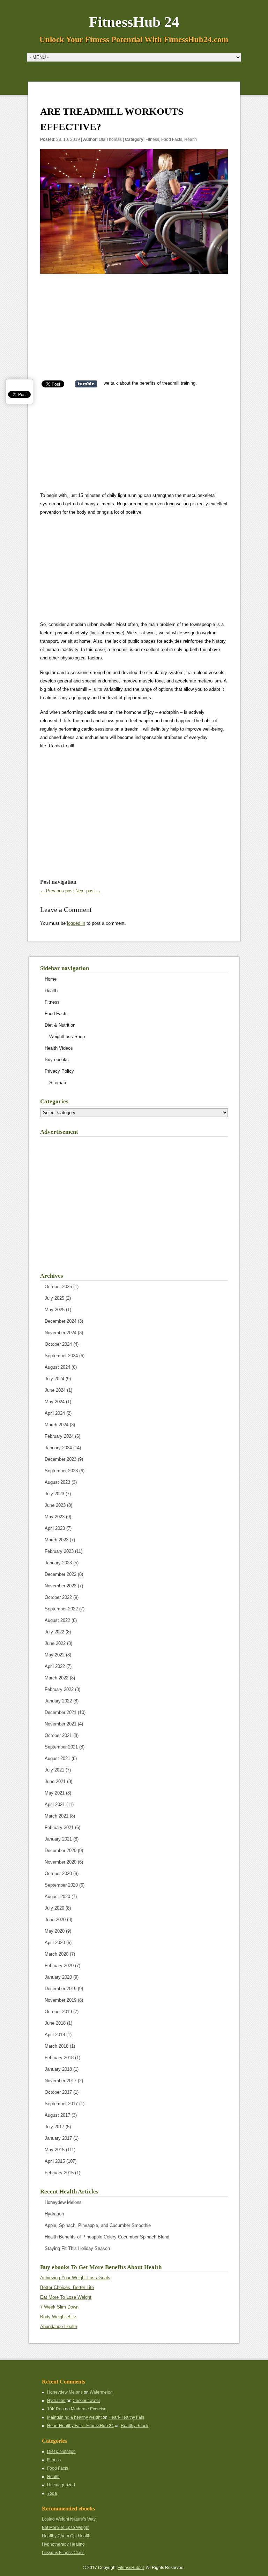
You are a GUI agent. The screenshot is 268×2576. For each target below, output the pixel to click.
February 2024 (59, 1436)
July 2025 (54, 1298)
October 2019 (58, 2012)
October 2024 (58, 1344)
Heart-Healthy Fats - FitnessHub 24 (80, 2426)
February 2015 (59, 2173)
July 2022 (54, 1632)
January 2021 (58, 1839)
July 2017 (54, 2127)
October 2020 (58, 1874)
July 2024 (54, 1379)
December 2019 (61, 1989)
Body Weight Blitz (58, 2317)
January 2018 (58, 2069)
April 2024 (55, 1413)
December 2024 (61, 1321)
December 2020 (61, 1850)
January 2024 (58, 1448)
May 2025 (55, 1310)
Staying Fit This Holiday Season (77, 2248)
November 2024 (61, 1333)
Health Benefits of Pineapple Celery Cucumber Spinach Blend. (108, 2237)
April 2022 (55, 1666)
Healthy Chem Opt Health (66, 2536)
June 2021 (55, 1781)
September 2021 (61, 1747)
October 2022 (58, 1597)
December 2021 (61, 1712)
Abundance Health (59, 2326)
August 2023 (57, 1482)
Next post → (88, 891)
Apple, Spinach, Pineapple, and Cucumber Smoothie (98, 2225)
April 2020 (55, 1943)
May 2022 (55, 1655)
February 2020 (59, 1966)
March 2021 (57, 1816)
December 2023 (61, 1459)
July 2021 (54, 1770)
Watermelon (101, 2392)
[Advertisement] (134, 330)
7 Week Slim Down (59, 2307)
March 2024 (57, 1425)
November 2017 (61, 2081)
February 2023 (59, 1551)
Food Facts (172, 139)
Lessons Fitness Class (63, 2553)
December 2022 (61, 1574)
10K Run (55, 2409)
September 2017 (61, 2104)
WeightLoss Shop (67, 1037)
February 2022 (59, 1689)
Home (51, 979)
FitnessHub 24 (134, 22)
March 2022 (57, 1678)
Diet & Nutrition (60, 1025)
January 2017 (58, 2138)
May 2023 (55, 1517)
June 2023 (55, 1505)
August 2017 (57, 2115)
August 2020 (57, 1897)
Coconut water (86, 2401)
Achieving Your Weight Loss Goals (75, 2278)
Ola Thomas (110, 139)
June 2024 (55, 1390)
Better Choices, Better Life (67, 2287)
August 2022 (57, 1620)
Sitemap (58, 1083)
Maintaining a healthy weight (74, 2417)
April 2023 (55, 1528)
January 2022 (58, 1701)
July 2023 (54, 1494)
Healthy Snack (135, 2426)
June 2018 (55, 2023)
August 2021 (57, 1758)
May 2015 (55, 2150)
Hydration (54, 2214)
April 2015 (55, 2161)
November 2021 (61, 1724)
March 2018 (57, 2046)
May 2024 (55, 1402)
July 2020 (54, 1908)
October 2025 (58, 1287)
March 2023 (57, 1540)
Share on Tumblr (86, 384)
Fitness (152, 139)
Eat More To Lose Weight (66, 2297)
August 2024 (57, 1367)
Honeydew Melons (63, 2202)
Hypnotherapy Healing (63, 2544)
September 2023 (61, 1471)
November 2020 (61, 1862)
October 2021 (58, 1735)
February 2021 (59, 1827)
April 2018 (55, 2035)
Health (191, 139)
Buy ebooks (57, 1060)
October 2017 (58, 2092)
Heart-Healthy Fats (126, 2417)
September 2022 (61, 1609)
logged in (76, 923)
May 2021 (55, 1793)
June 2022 (55, 1643)
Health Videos (59, 1048)
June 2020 (55, 1920)
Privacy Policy (59, 1071)
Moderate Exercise (89, 2409)
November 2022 (61, 1586)
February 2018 (59, 2058)
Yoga (52, 2493)
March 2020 (57, 1954)
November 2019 (61, 2000)
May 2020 (55, 1931)
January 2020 (58, 1977)
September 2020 (61, 1885)
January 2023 (58, 1563)
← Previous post (57, 891)
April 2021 (55, 1804)
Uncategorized (61, 2485)
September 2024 (61, 1356)
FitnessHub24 (131, 2568)
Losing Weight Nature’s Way (69, 2519)
